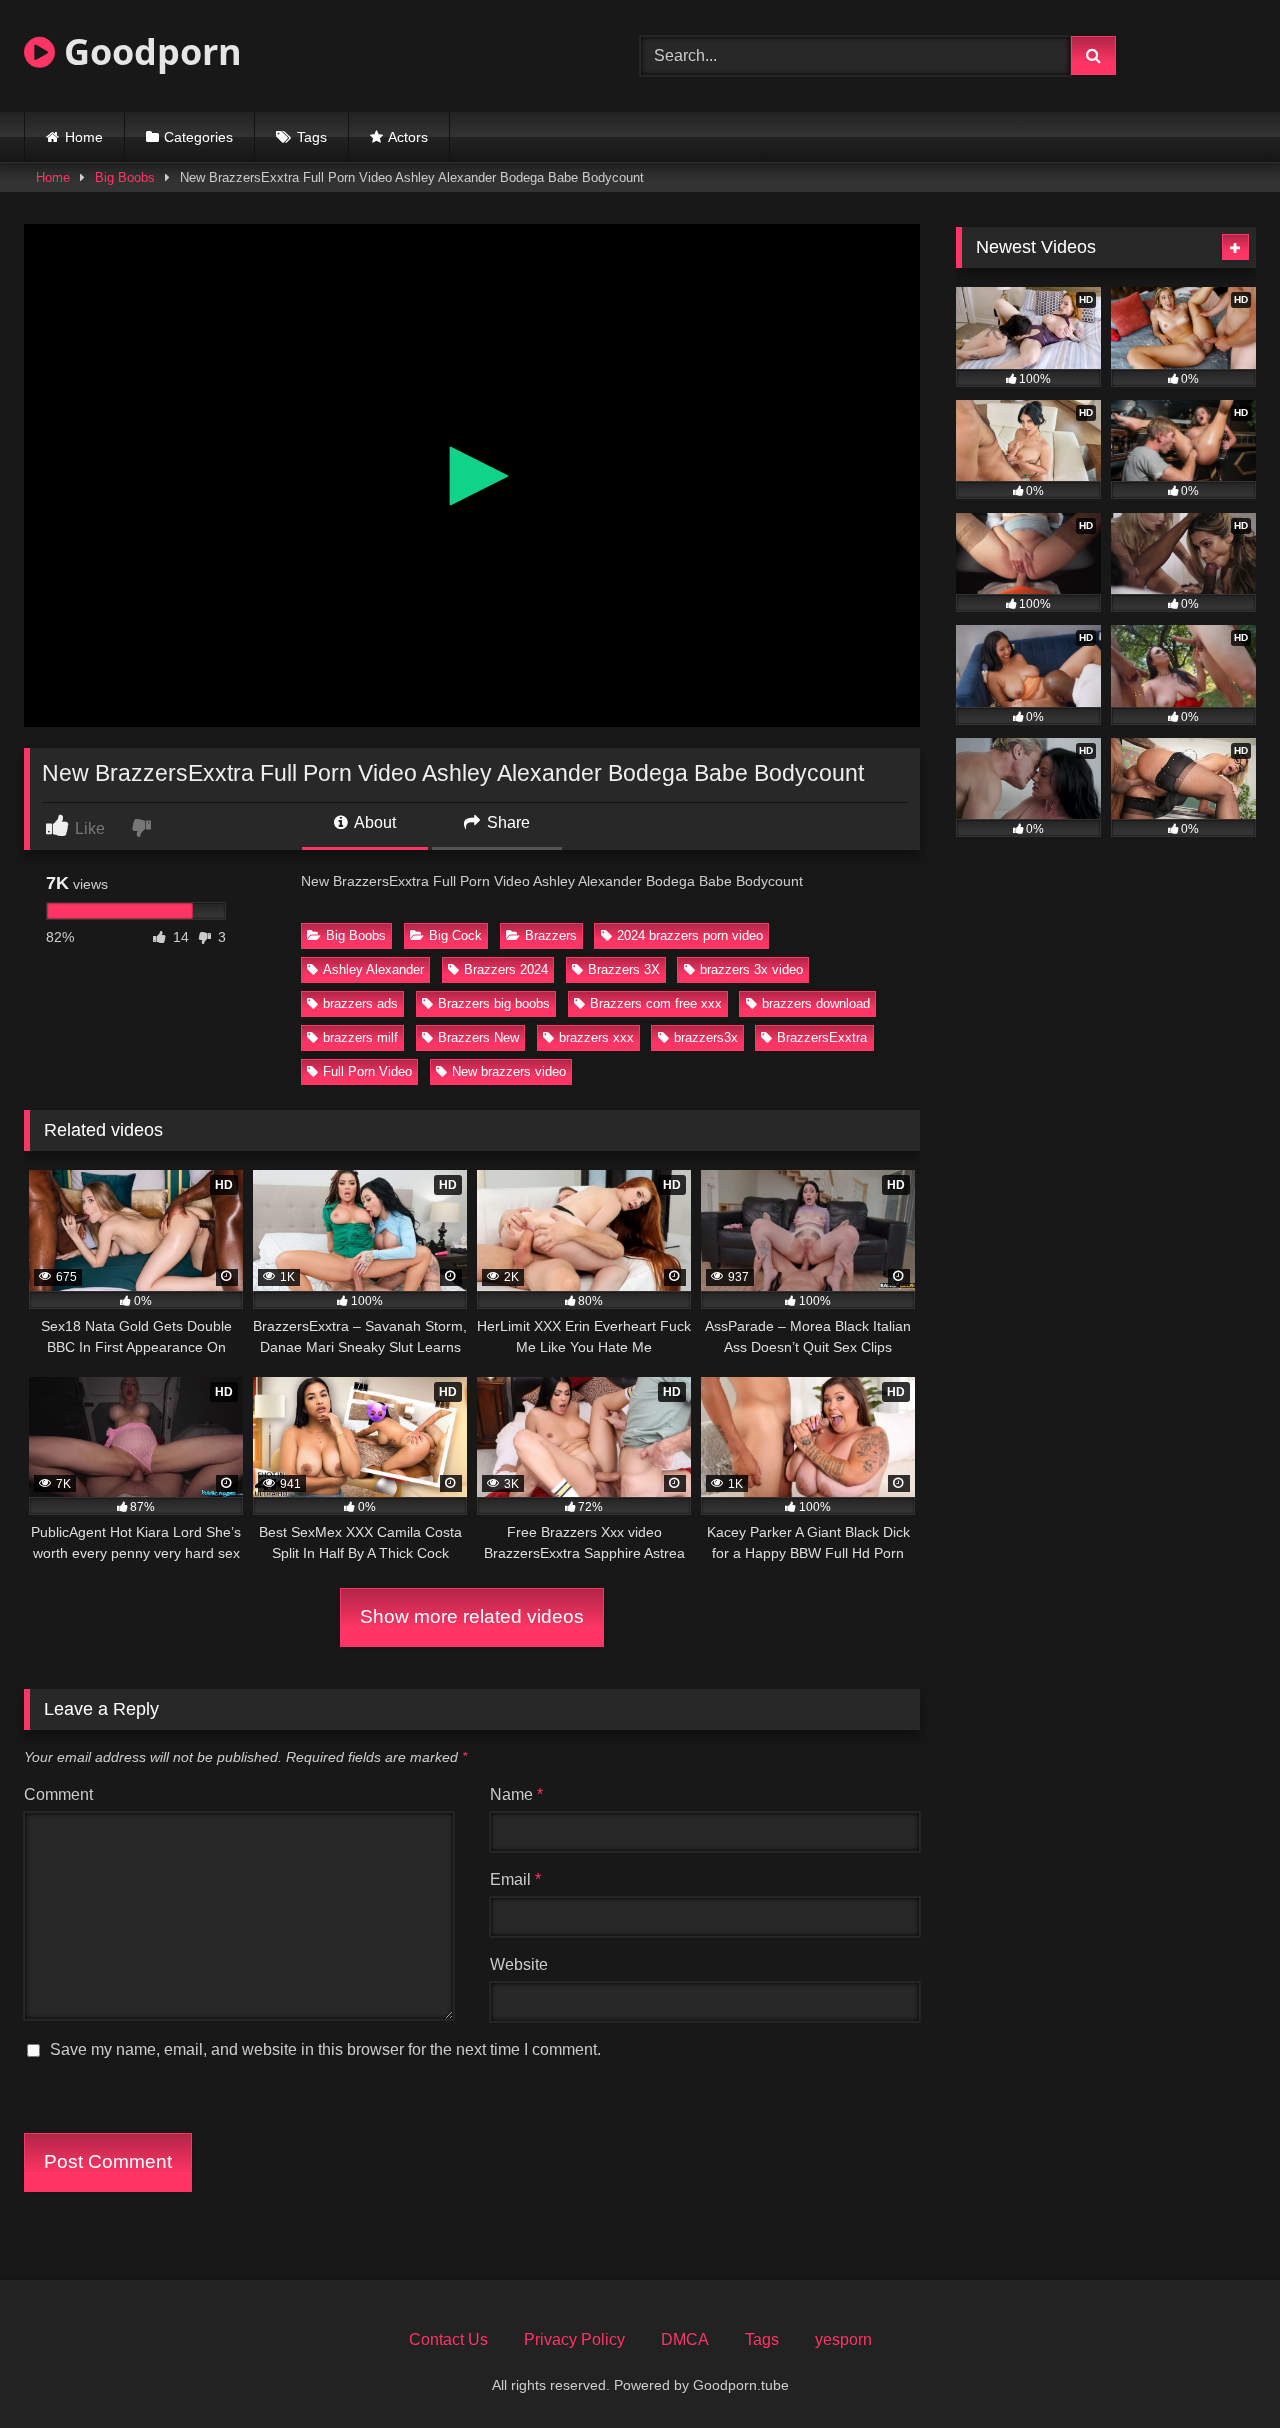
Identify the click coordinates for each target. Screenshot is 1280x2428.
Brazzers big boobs (494, 1003)
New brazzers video (509, 1071)
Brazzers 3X (624, 969)
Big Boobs (125, 177)
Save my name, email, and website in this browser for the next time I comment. (325, 2049)
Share (506, 822)
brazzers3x (706, 1037)
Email (515, 1879)
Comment (58, 1794)
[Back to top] (1218, 2368)
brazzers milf (360, 1037)
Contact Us (448, 2339)
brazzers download (816, 1003)
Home (84, 137)
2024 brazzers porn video (690, 935)
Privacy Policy (574, 2339)
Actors (408, 137)
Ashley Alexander (373, 969)
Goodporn (148, 51)
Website (519, 1964)
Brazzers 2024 (506, 969)
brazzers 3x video (751, 969)
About (373, 822)
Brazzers (551, 935)
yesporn (843, 2339)
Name (516, 1794)
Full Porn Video (367, 1071)
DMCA (685, 2339)
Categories (198, 137)
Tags (312, 137)
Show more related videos (472, 1616)
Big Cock (455, 935)
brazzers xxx (596, 1037)
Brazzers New (478, 1037)
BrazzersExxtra (822, 1037)
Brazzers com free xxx (656, 1003)
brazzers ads (360, 1003)
